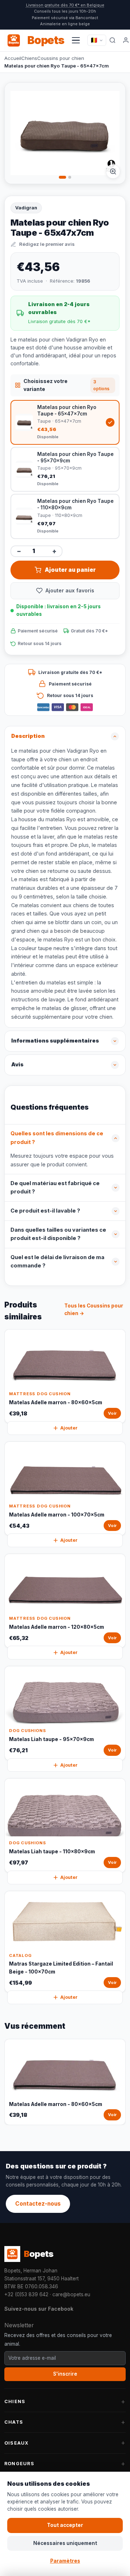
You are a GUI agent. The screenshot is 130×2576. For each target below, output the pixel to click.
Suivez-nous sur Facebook (39, 2309)
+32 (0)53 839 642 (26, 2294)
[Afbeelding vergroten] (113, 171)
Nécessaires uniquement (65, 2543)
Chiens (29, 58)
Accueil (13, 58)
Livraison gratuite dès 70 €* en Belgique (65, 5)
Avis (17, 1065)
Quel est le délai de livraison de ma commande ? (57, 1262)
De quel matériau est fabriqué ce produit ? (55, 1188)
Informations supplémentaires (55, 1041)
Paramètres (65, 2561)
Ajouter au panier (70, 570)
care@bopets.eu (71, 2294)
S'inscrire (65, 2374)
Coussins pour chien (61, 58)
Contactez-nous (38, 2204)
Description (28, 736)
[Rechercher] (112, 40)
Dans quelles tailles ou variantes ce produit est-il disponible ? (58, 1234)
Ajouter (69, 1428)
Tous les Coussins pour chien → (94, 1310)
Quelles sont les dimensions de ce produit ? (57, 1138)
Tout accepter (65, 2525)
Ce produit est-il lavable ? (45, 1211)
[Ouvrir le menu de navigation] (76, 40)
